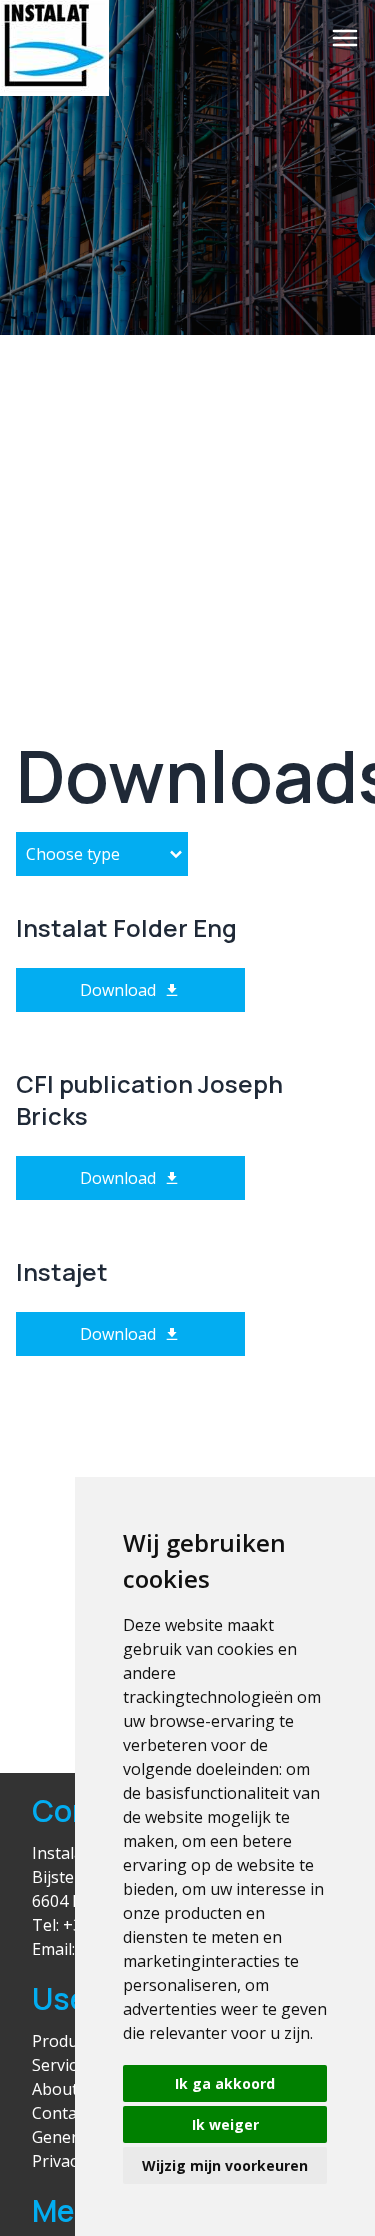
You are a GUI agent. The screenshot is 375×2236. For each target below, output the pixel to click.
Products (65, 2041)
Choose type (73, 854)
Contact (61, 2113)
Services (62, 2065)
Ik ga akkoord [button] (225, 2083)
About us (66, 2089)
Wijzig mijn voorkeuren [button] (225, 2165)
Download (118, 990)
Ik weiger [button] (225, 2124)
